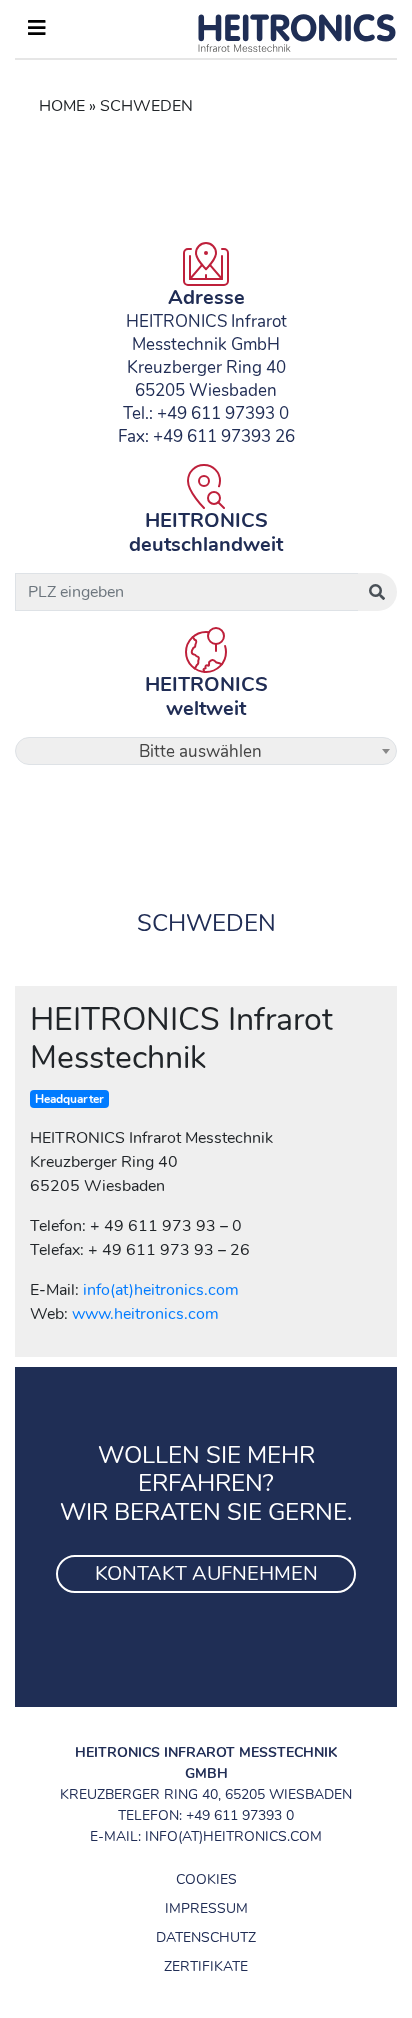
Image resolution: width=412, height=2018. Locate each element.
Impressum (206, 1908)
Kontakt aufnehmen (206, 1573)
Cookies (206, 1879)
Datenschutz (206, 1937)
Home (62, 106)
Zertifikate (206, 1966)
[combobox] (206, 751)
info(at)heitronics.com (161, 1290)
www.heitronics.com (145, 1314)
